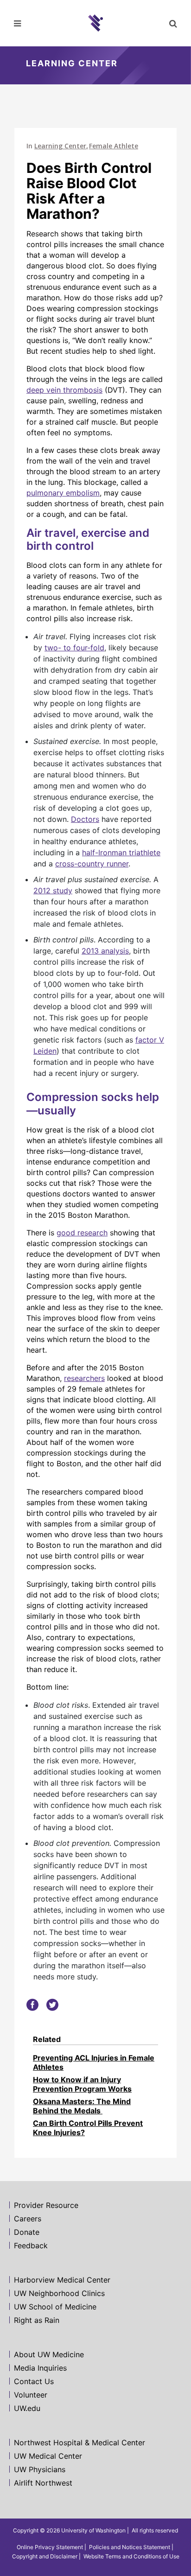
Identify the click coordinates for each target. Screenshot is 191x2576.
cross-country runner (92, 864)
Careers (28, 2219)
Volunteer (31, 2395)
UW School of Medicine (55, 2307)
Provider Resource (46, 2205)
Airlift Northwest (43, 2483)
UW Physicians (40, 2469)
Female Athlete (114, 146)
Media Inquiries (40, 2368)
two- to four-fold (74, 648)
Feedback (31, 2245)
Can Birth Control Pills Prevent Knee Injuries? (88, 2128)
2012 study (53, 890)
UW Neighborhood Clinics (59, 2293)
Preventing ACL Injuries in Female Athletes (94, 2062)
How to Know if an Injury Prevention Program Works (82, 2084)
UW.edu (27, 2408)
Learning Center (60, 146)
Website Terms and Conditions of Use (131, 2556)
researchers (84, 1378)
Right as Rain (37, 2320)
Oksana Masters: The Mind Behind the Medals (82, 2106)
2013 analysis (105, 951)
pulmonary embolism (63, 493)
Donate (27, 2232)
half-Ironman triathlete (121, 852)
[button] (172, 23)
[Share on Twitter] (52, 2004)
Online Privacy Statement (50, 2547)
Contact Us (34, 2381)
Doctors (85, 819)
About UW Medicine (49, 2354)
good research (82, 1233)
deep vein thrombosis (64, 390)
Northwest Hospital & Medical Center (80, 2442)
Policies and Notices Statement (130, 2547)
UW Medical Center (48, 2456)
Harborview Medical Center (62, 2280)
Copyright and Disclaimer (45, 2556)
